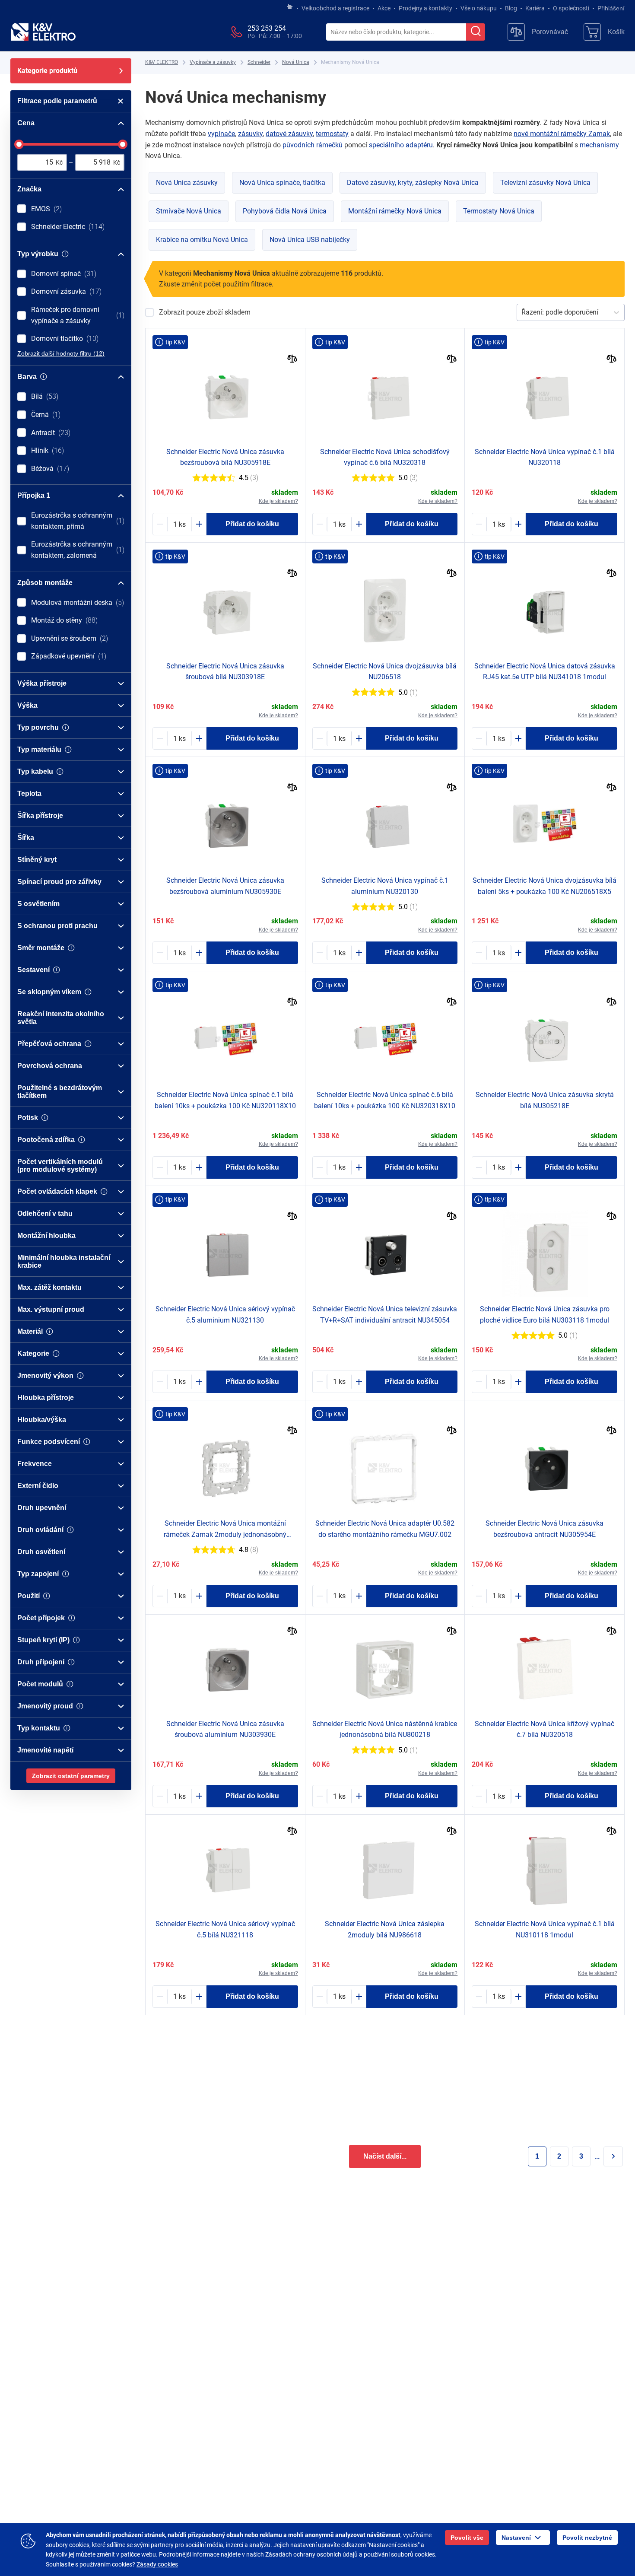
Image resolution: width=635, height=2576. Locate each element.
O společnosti (571, 8)
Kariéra (535, 8)
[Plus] (199, 524)
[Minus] (160, 524)
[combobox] (396, 32)
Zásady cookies (157, 2564)
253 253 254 (267, 28)
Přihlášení (611, 8)
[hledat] (476, 32)
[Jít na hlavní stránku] (290, 7)
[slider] (19, 144)
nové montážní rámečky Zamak (562, 134)
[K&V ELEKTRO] (43, 32)
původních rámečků (313, 145)
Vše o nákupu (479, 8)
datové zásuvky (289, 134)
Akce (384, 8)
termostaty (332, 134)
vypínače (221, 134)
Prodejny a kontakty (425, 8)
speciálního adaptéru (401, 145)
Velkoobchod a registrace (335, 8)
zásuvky (250, 134)
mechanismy (599, 145)
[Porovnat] (292, 360)
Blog (511, 8)
